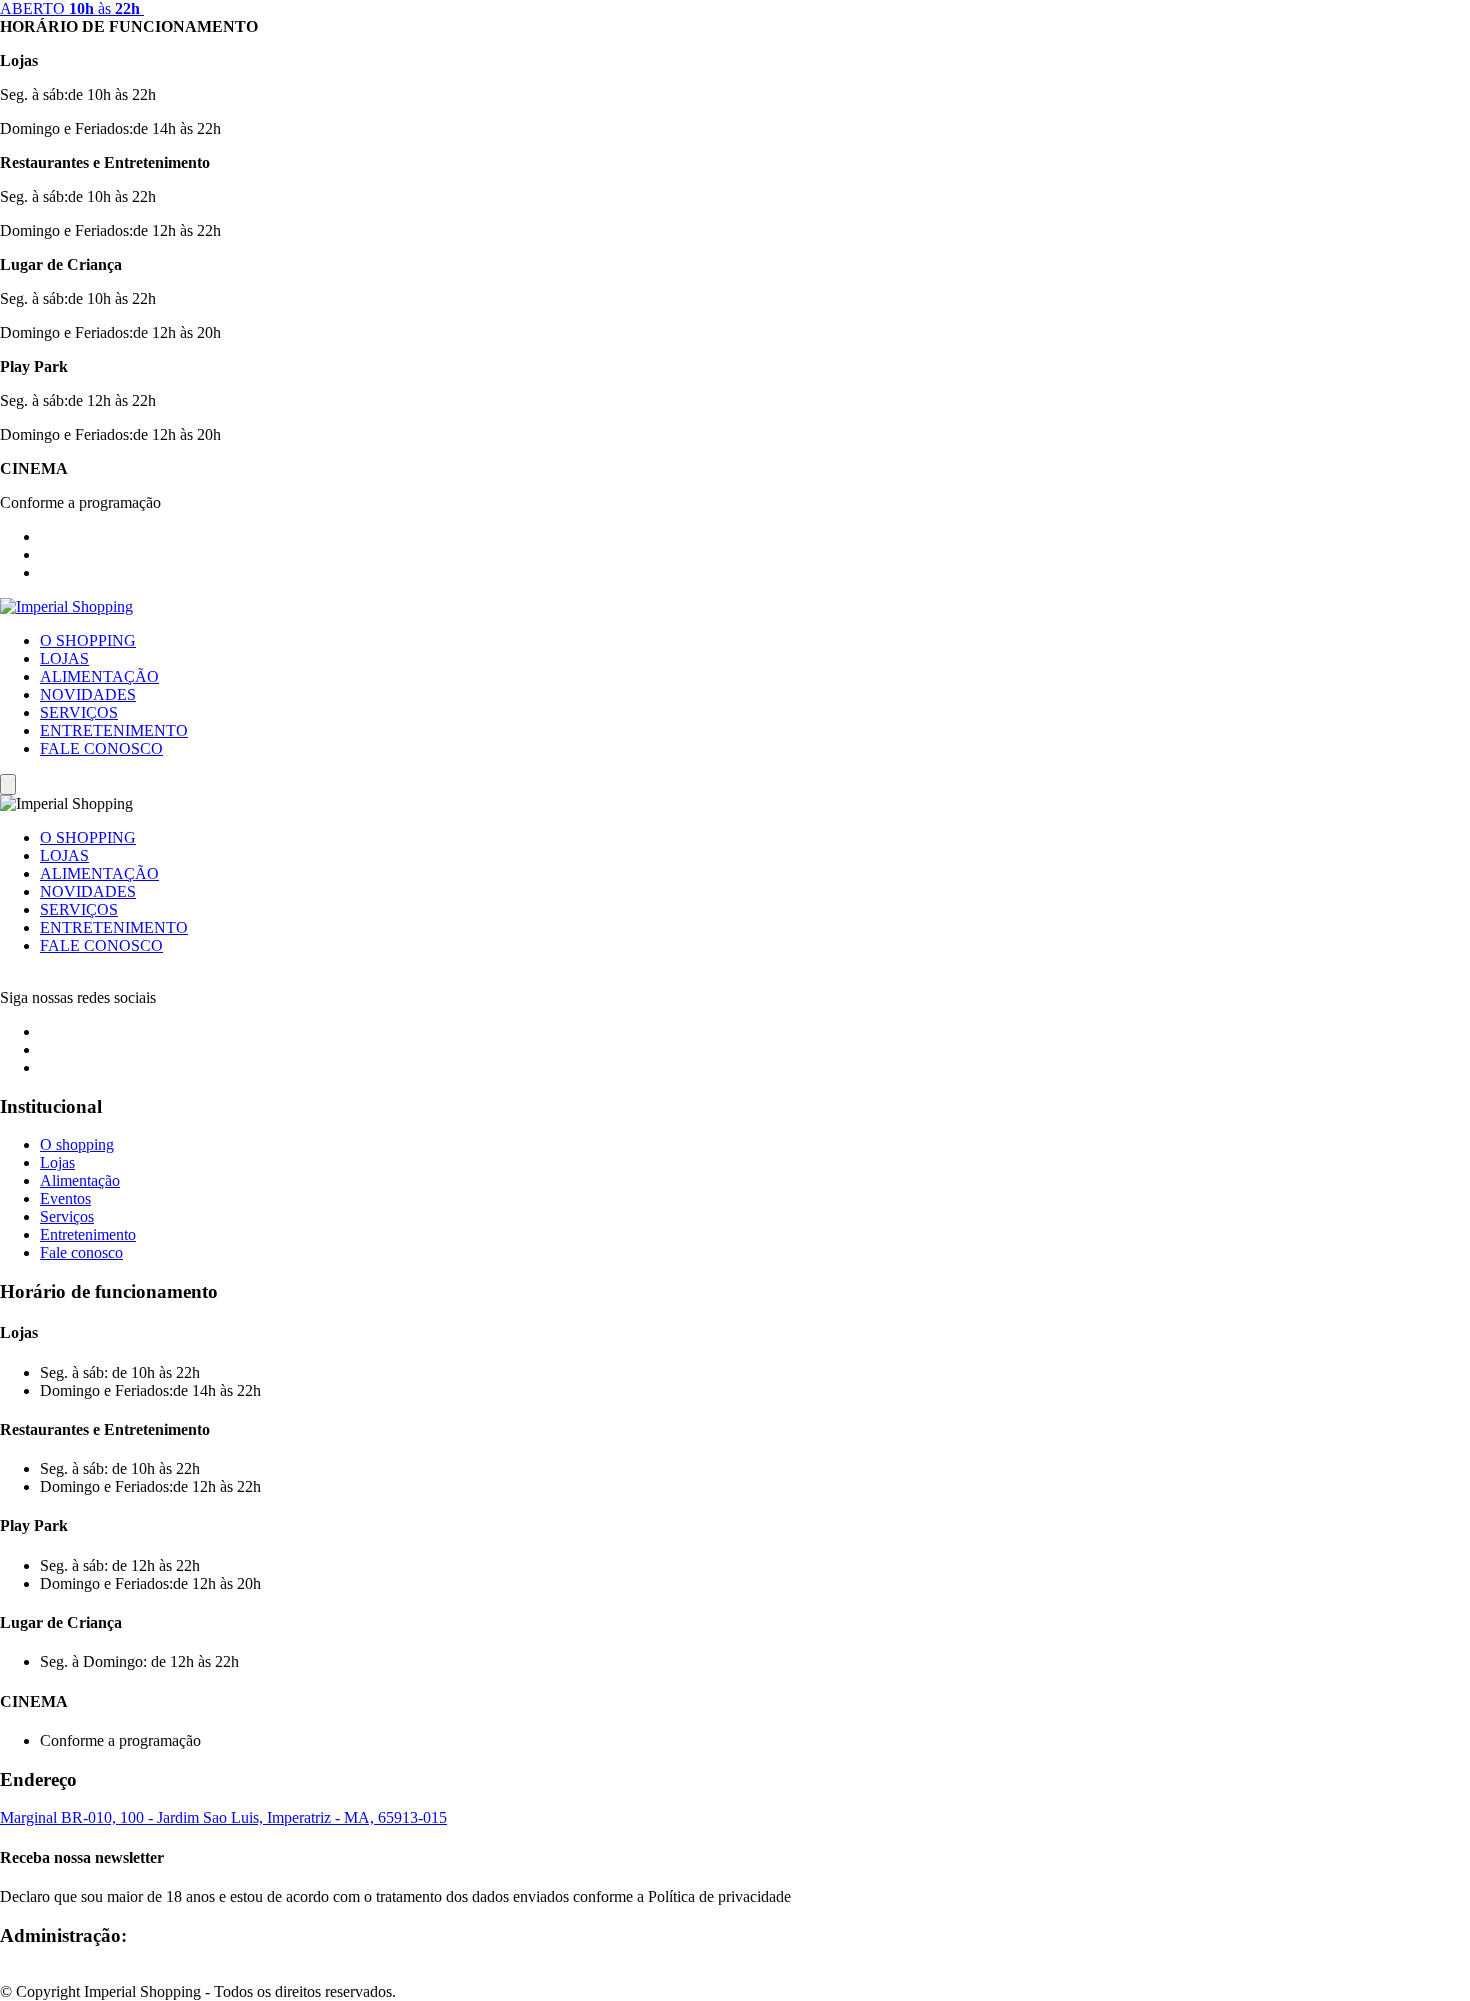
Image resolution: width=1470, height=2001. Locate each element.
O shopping (77, 1144)
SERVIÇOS (79, 712)
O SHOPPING (88, 640)
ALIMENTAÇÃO (99, 676)
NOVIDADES (88, 694)
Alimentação (80, 1180)
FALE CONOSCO (101, 748)
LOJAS (64, 658)
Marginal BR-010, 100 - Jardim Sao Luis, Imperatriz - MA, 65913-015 (223, 1817)
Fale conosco (81, 1252)
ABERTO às (70, 8)
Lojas (57, 1162)
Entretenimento (88, 1234)
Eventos (65, 1198)
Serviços (67, 1216)
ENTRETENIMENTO (114, 730)
